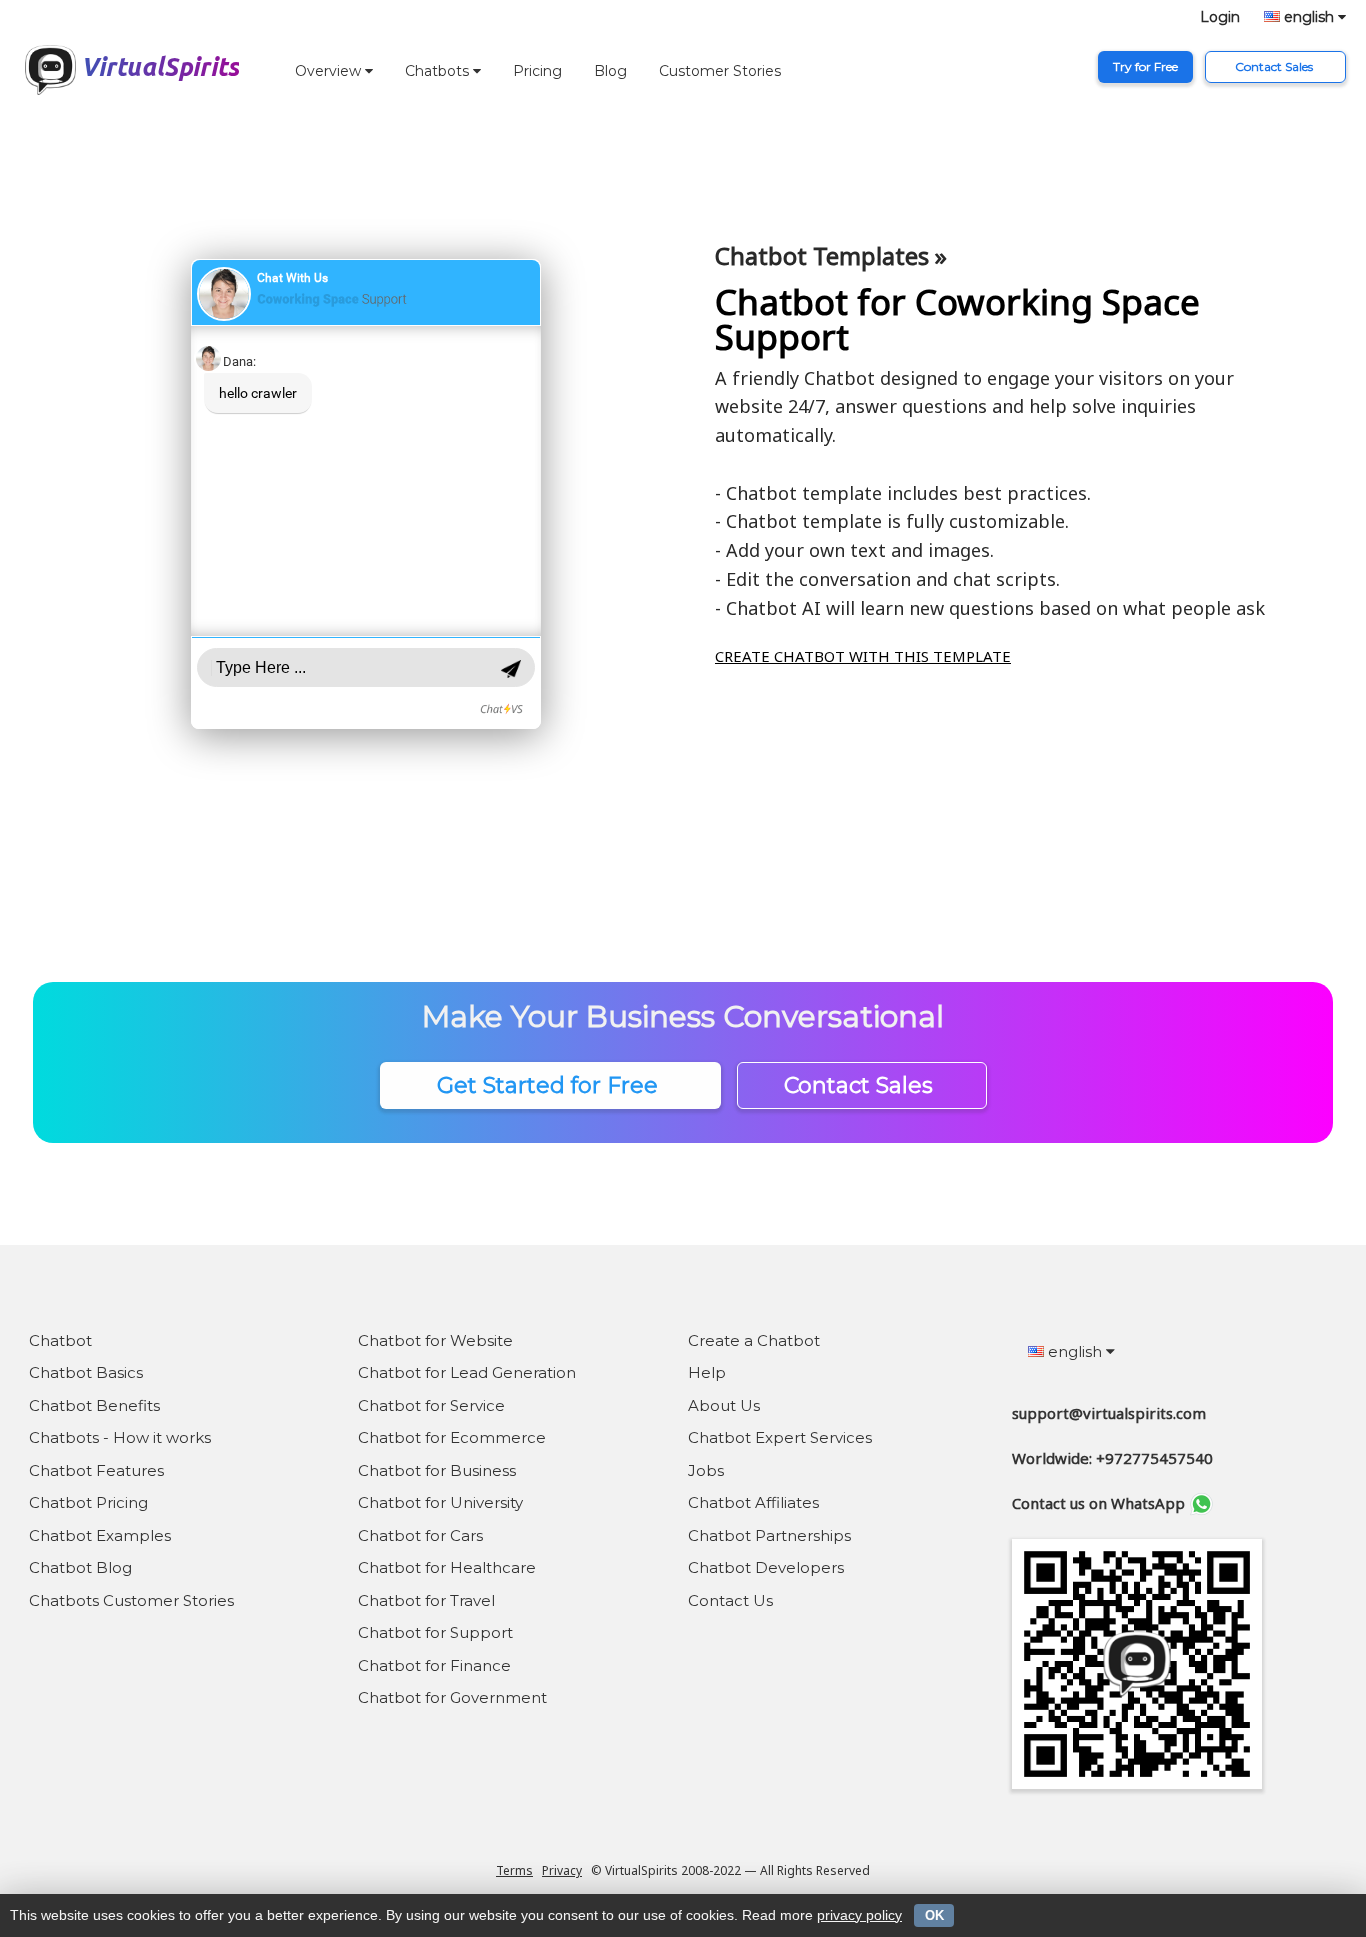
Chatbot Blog (80, 1567)
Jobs (706, 1470)
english (1309, 17)
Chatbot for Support (435, 1632)
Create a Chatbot (754, 1340)
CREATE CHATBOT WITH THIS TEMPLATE (863, 656)
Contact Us (730, 1600)
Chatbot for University (440, 1502)
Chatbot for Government (452, 1697)
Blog (610, 71)
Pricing (537, 71)
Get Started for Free (550, 1085)
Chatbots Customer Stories (131, 1600)
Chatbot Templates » (831, 255)
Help (707, 1372)
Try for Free (1145, 66)
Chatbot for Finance (434, 1665)
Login (1220, 17)
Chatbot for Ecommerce (452, 1437)
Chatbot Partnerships (769, 1535)
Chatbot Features (96, 1470)
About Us (724, 1405)
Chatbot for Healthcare (447, 1567)
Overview (330, 71)
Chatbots (439, 71)
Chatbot (60, 1340)
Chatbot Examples (100, 1535)
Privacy (562, 1870)
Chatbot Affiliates (753, 1502)
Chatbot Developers (766, 1567)
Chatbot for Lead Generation (467, 1372)
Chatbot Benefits (94, 1405)
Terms (514, 1870)
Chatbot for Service (431, 1405)
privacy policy (859, 1915)
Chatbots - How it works (120, 1437)
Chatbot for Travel (426, 1600)
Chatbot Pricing (88, 1502)
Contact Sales (1275, 66)
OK (934, 1915)
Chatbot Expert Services (780, 1437)
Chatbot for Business (437, 1470)
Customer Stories (720, 71)
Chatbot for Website (435, 1340)
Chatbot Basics (86, 1372)
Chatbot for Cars (420, 1535)
